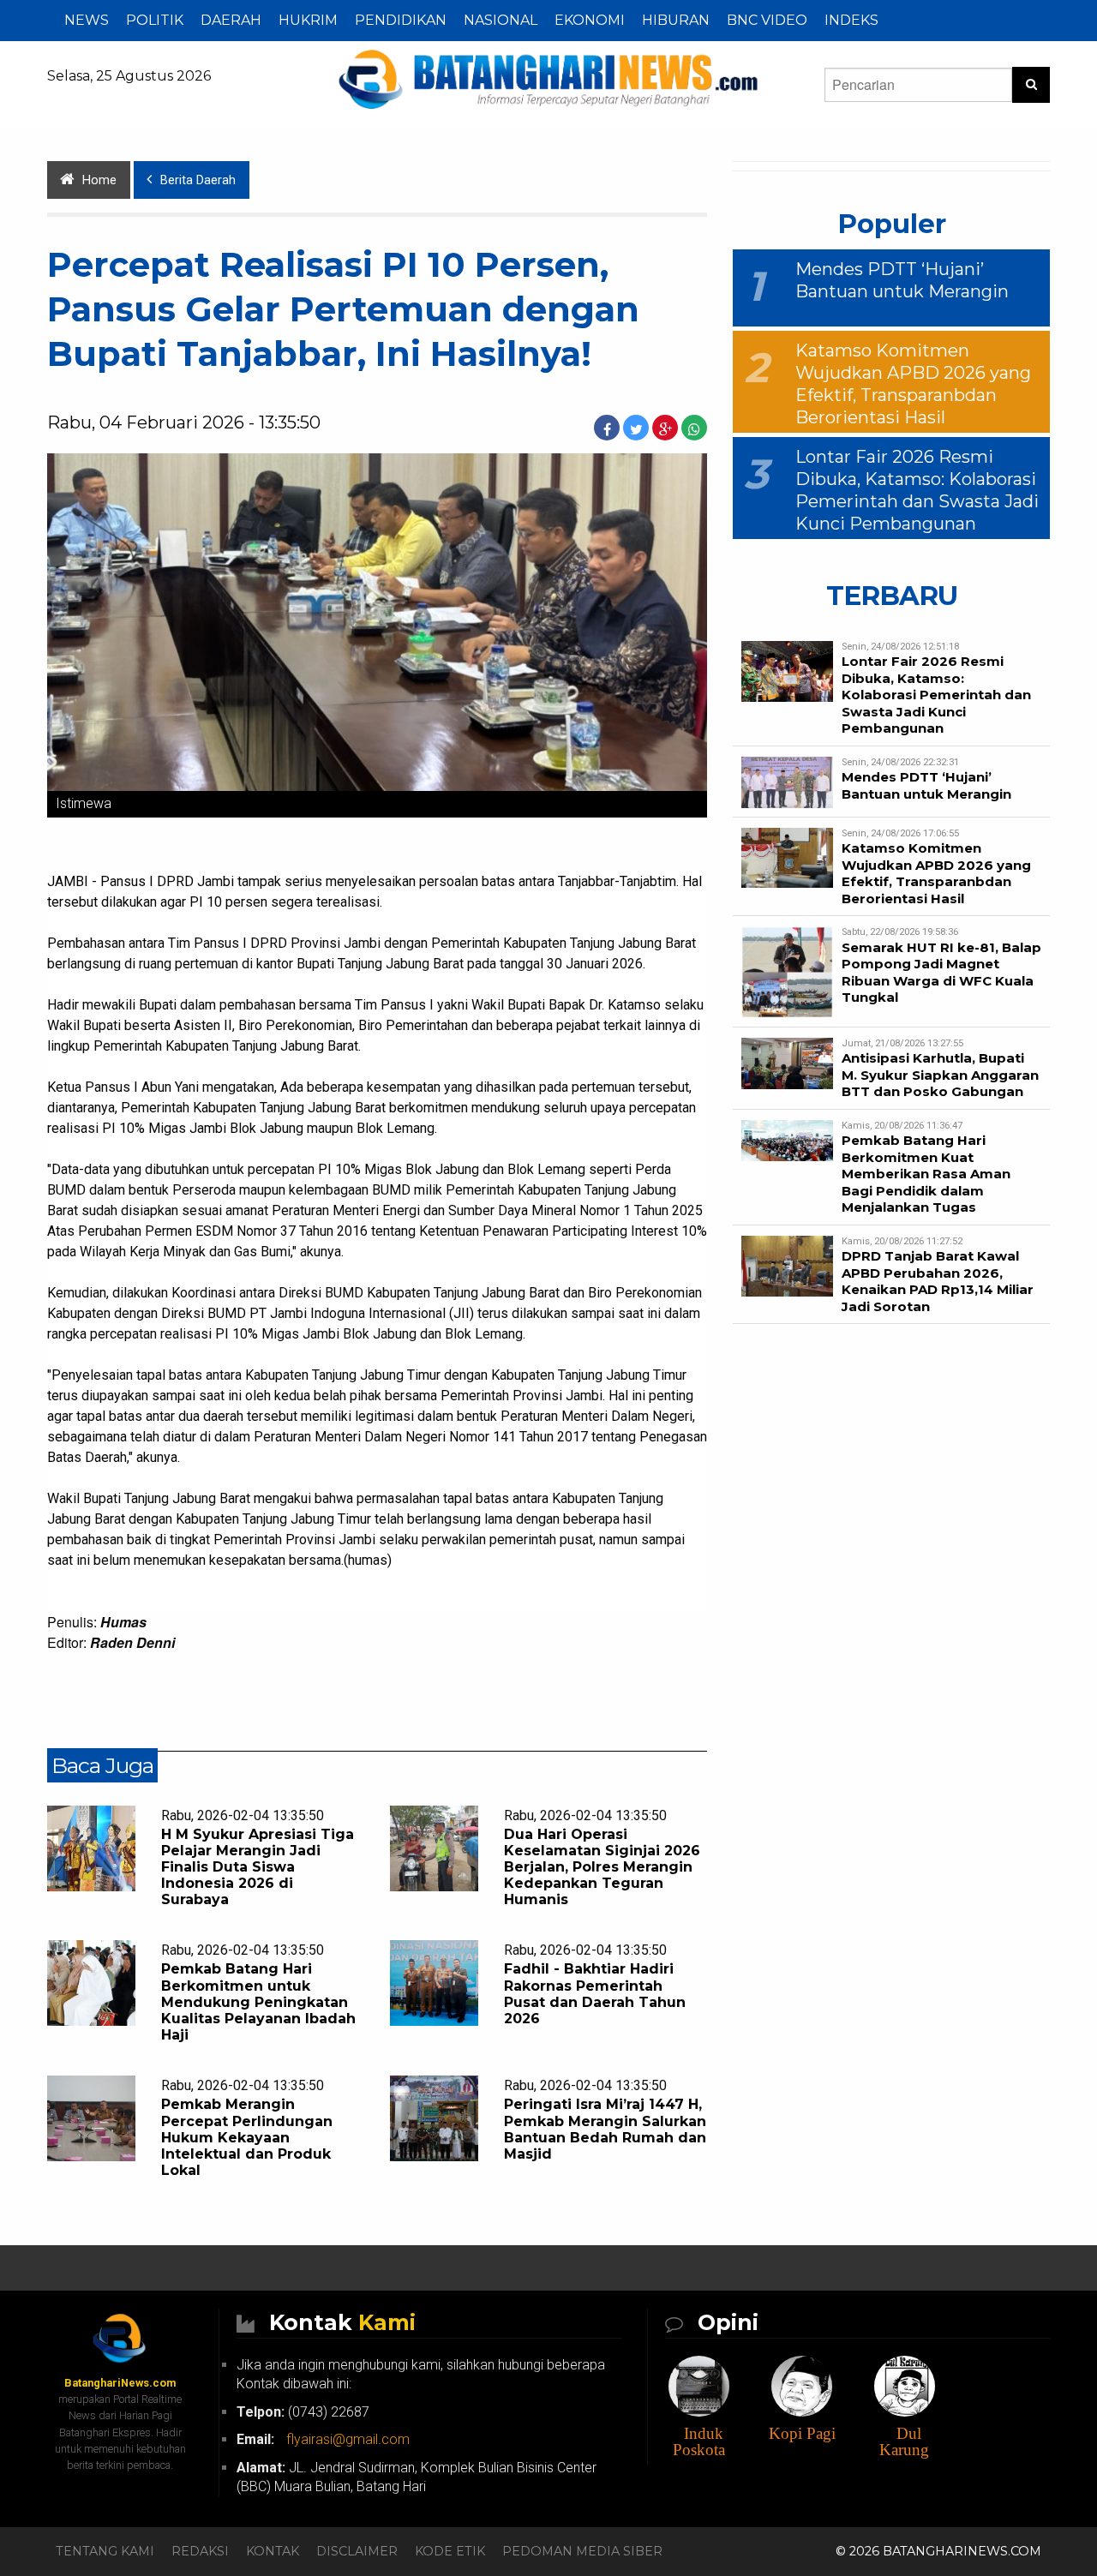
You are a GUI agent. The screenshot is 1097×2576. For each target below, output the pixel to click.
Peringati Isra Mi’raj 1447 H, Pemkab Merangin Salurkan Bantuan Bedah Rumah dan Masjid (605, 2129)
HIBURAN (676, 20)
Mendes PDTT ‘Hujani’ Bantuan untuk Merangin (926, 785)
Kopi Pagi (802, 2433)
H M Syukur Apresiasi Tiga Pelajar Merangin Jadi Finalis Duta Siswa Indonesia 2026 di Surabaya (258, 1867)
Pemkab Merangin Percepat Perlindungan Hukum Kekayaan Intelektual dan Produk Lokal (247, 2137)
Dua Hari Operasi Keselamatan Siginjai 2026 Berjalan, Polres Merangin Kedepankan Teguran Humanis (602, 1867)
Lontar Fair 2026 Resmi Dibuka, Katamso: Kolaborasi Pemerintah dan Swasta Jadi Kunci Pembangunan (936, 695)
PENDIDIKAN (401, 20)
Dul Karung (904, 2441)
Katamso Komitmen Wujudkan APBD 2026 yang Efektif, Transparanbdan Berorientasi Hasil (936, 873)
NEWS (87, 20)
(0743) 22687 (303, 2412)
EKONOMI (590, 20)
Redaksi (200, 2551)
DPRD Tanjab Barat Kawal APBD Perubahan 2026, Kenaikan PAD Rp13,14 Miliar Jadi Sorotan (938, 1281)
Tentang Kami (105, 2551)
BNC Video (767, 20)
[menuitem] (87, 21)
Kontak (273, 2551)
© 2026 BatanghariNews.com (938, 2551)
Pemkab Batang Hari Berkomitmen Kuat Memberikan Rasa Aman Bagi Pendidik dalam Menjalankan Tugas (926, 1174)
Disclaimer (357, 2551)
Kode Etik (450, 2551)
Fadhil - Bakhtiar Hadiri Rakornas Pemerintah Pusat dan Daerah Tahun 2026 (595, 1994)
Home (99, 180)
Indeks (851, 20)
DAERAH (231, 20)
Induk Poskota (699, 2441)
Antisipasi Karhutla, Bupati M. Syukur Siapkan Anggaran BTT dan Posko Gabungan (940, 1075)
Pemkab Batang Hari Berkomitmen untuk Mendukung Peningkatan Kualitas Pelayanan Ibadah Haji (258, 2002)
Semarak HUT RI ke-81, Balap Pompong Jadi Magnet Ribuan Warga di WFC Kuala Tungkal (941, 973)
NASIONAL (501, 20)
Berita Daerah (198, 180)
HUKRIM (308, 20)
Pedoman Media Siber (582, 2551)
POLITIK (155, 20)
